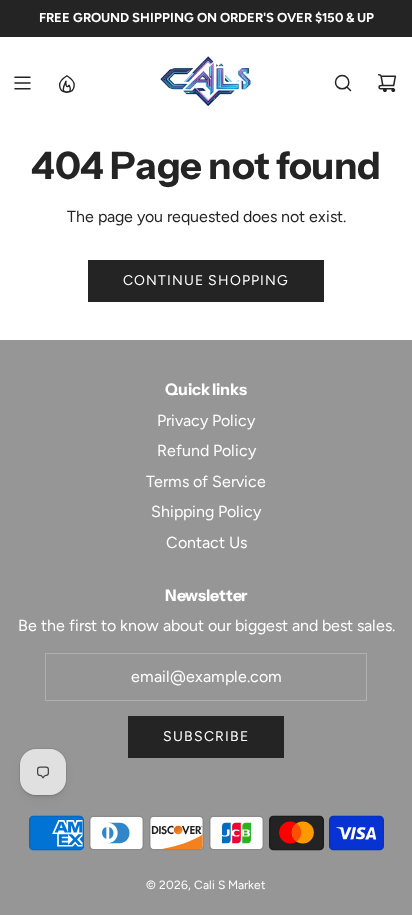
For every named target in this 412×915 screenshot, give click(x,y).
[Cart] (387, 83)
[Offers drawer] (66, 83)
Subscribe (206, 736)
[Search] (343, 83)
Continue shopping (206, 280)
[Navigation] (22, 83)
